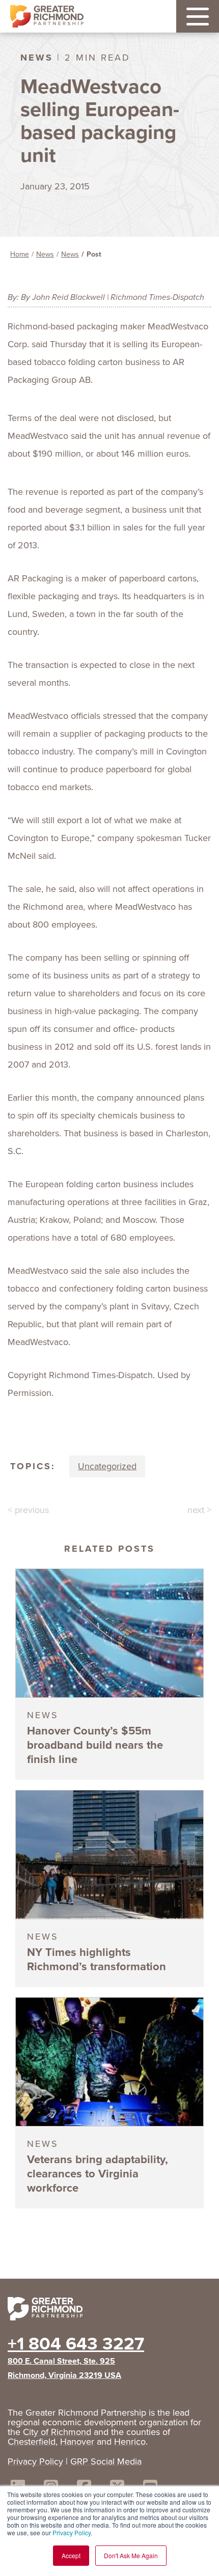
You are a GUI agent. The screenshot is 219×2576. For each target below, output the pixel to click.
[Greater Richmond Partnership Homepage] (47, 17)
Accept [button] (71, 2555)
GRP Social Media (106, 2461)
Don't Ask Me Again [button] (131, 2555)
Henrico (130, 2442)
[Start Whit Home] (109, 2311)
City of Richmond (57, 2432)
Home (20, 254)
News (45, 254)
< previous (28, 1510)
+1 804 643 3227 (76, 2343)
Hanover (77, 2442)
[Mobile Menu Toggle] (198, 16)
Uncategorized (107, 1466)
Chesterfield (32, 2442)
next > (199, 1510)
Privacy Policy (72, 2532)
